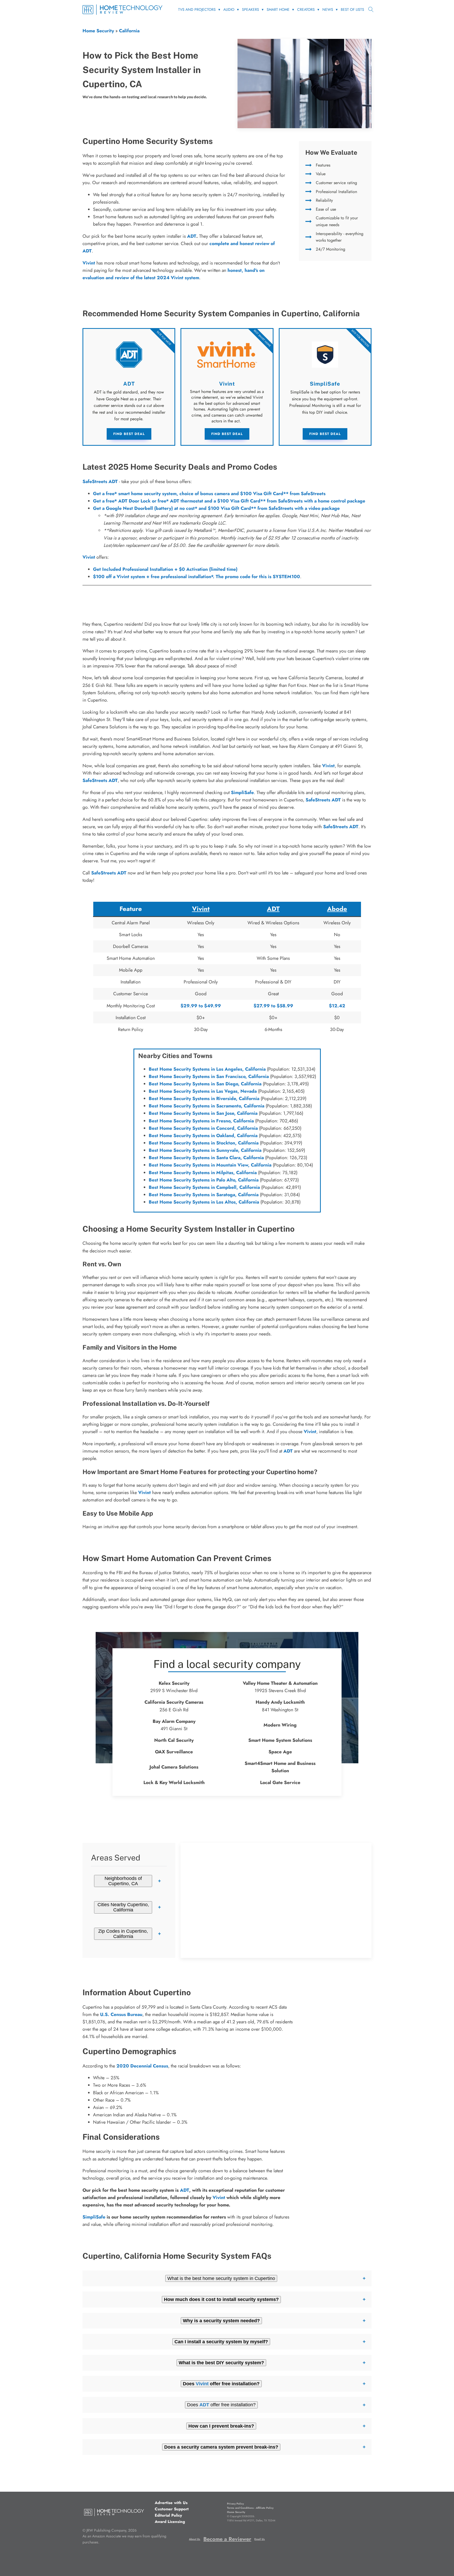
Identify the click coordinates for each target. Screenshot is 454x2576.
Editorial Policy (168, 2515)
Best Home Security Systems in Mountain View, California (210, 1165)
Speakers (251, 9)
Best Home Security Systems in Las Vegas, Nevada (203, 1091)
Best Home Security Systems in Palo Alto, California (204, 1180)
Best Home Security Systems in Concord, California (203, 1128)
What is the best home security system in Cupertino (221, 2278)
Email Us (260, 2539)
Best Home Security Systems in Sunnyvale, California (205, 1150)
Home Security (98, 31)
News (328, 9)
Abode (337, 909)
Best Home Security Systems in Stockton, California (204, 1143)
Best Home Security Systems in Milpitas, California (203, 1173)
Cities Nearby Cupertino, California (123, 1907)
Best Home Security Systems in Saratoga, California (204, 1195)
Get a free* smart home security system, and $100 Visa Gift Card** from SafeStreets (209, 494)
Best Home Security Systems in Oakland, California (203, 1136)
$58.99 (285, 1006)
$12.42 (337, 1006)
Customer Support (172, 2509)
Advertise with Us (171, 2503)
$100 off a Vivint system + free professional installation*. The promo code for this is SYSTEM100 (197, 577)
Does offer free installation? (221, 2405)
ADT (192, 236)
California (129, 31)
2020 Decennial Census (142, 2066)
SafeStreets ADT (100, 481)
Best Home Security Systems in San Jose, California (203, 1113)
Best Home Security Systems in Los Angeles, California (207, 1069)
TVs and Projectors (197, 9)
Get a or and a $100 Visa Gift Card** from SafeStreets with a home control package (229, 501)
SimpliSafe (242, 792)
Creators (306, 9)
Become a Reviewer (227, 2539)
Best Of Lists (352, 9)
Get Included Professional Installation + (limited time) (165, 569)
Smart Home (278, 9)
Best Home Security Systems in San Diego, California (205, 1084)
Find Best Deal (129, 434)
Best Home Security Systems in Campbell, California (204, 1187)
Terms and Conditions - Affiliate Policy (250, 2508)
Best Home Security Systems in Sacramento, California (207, 1106)
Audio (229, 9)
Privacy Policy (235, 2504)
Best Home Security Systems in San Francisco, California (209, 1076)
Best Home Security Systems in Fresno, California (201, 1121)
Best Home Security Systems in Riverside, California (204, 1098)
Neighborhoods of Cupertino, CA (123, 1881)
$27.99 (262, 1006)
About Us (195, 2539)
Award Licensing (170, 2522)
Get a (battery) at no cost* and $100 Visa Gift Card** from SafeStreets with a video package (216, 508)
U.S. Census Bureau (121, 2014)
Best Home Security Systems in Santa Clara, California (206, 1158)
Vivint (89, 557)
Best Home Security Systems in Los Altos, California (204, 1202)
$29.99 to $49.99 (201, 1006)
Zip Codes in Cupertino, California (123, 1934)
